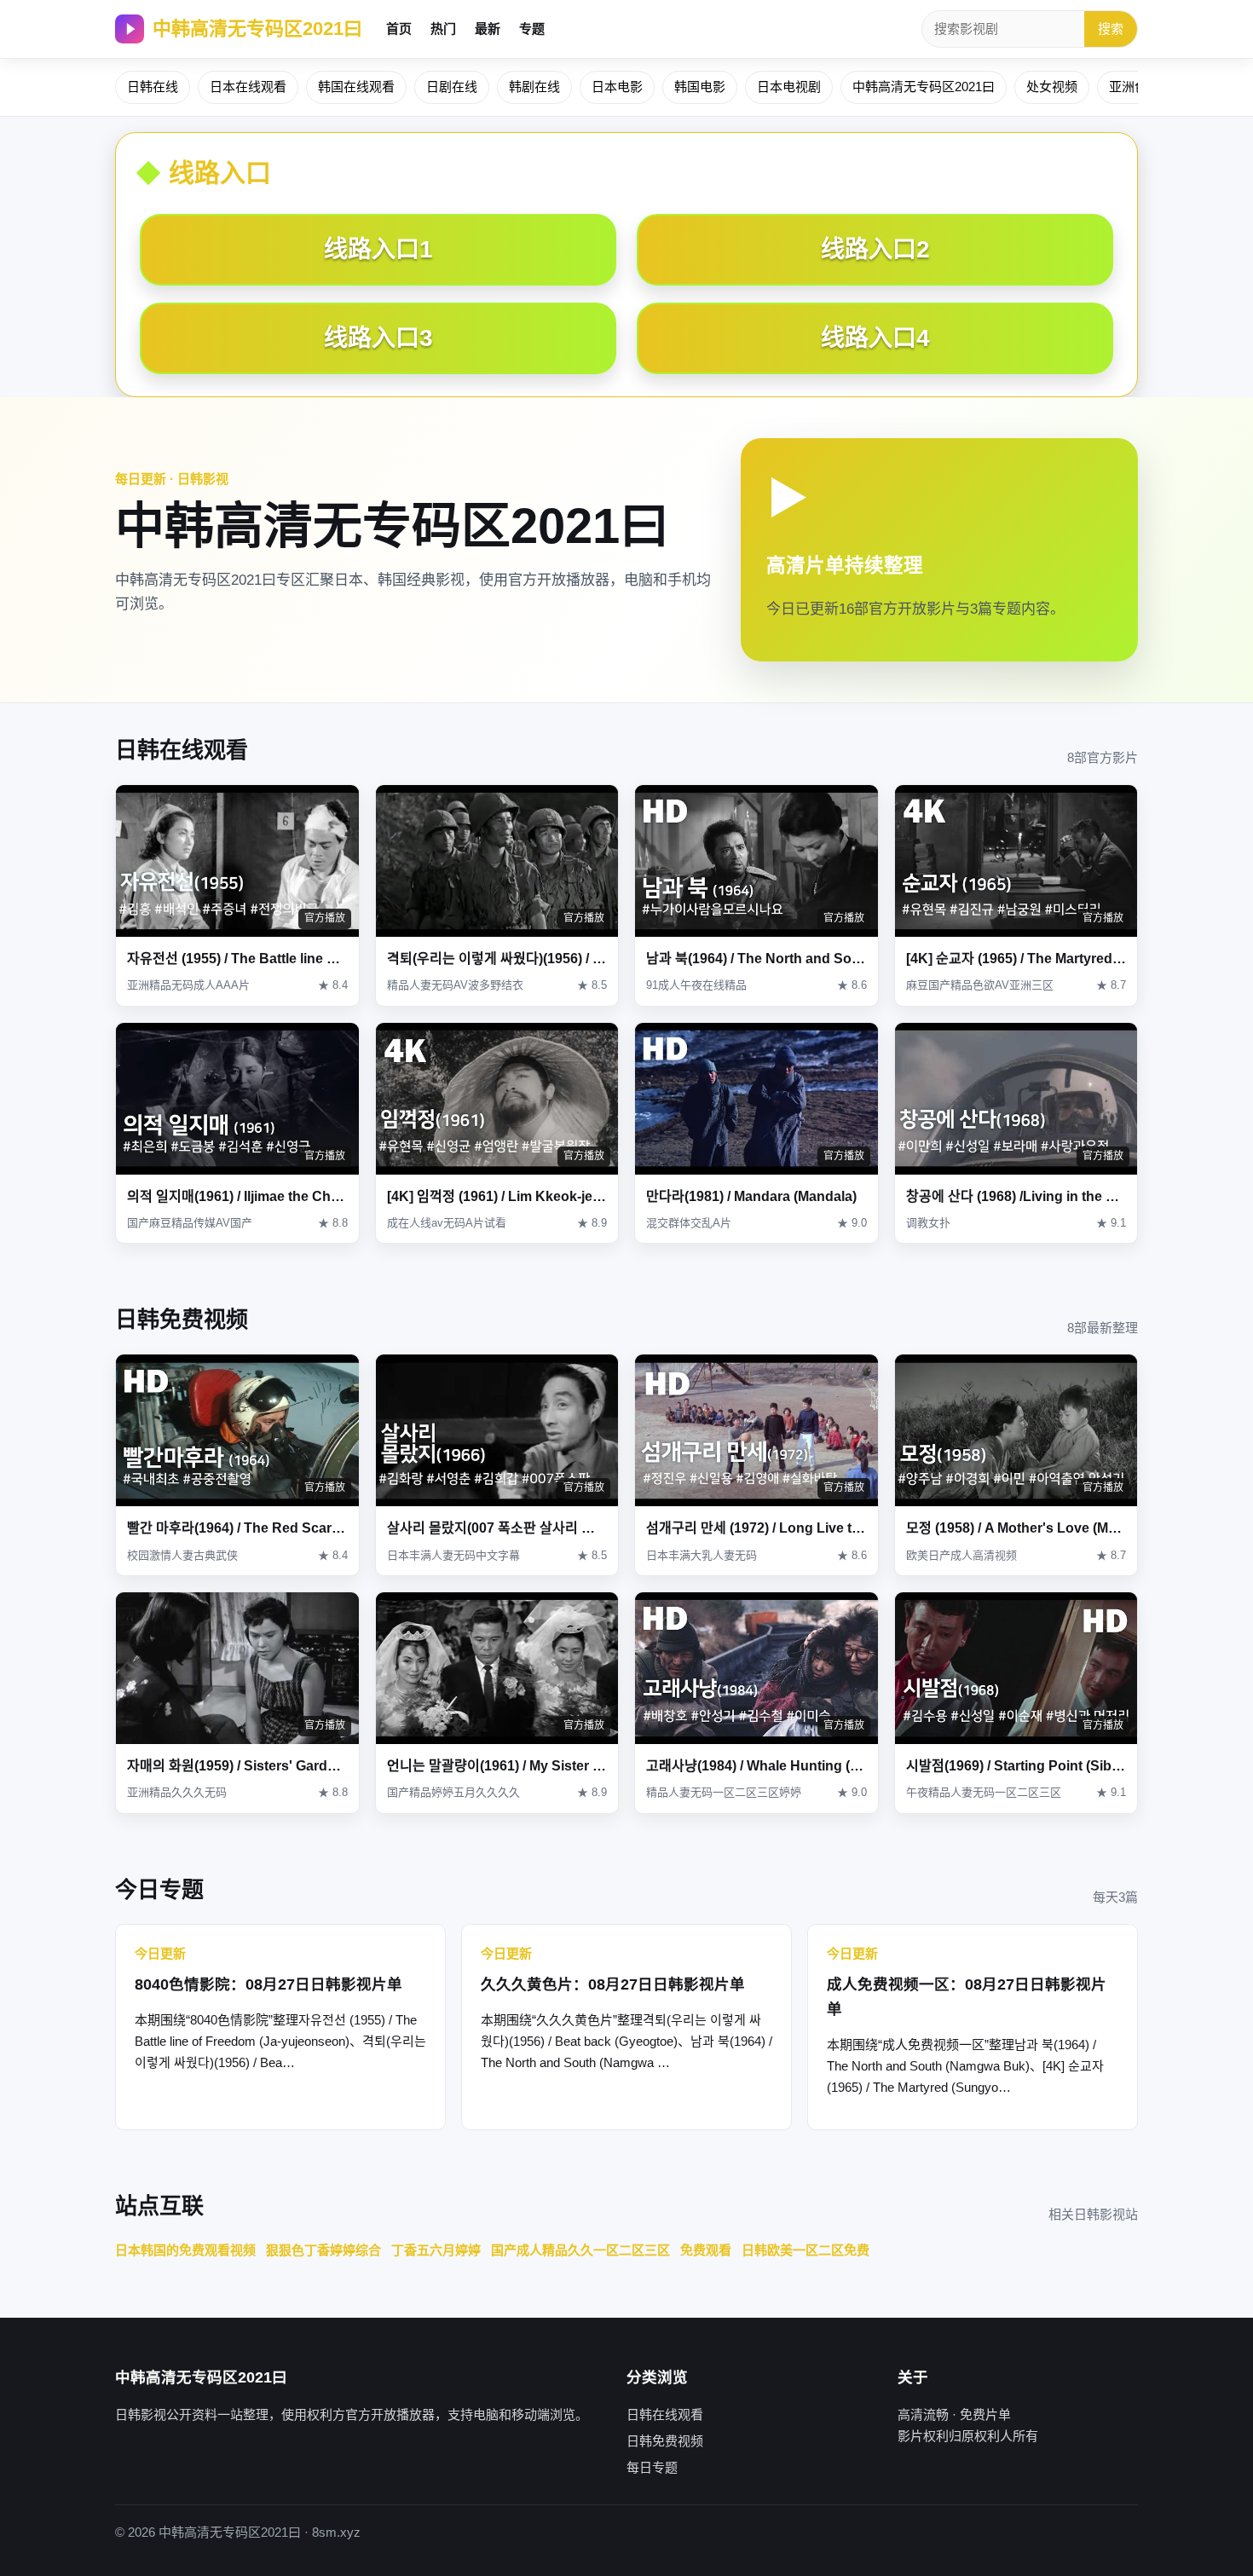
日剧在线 (452, 87)
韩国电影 (700, 87)
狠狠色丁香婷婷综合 (323, 2250)
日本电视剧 (789, 87)
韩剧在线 (534, 87)
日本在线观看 (248, 87)
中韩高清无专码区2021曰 (257, 29)
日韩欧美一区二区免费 (805, 2250)
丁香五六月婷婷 (436, 2250)
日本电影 (617, 87)
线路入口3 (378, 338)
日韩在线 (153, 87)
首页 (399, 29)
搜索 (1111, 29)
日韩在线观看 (665, 2414)
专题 (532, 29)
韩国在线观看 (356, 87)
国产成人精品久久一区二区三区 (580, 2250)
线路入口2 (875, 249)
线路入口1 (378, 249)
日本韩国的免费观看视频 (185, 2250)
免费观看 (706, 2250)
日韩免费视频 (665, 2441)
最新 (488, 29)
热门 (443, 29)
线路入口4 (875, 338)
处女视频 (1052, 87)
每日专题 (652, 2467)
